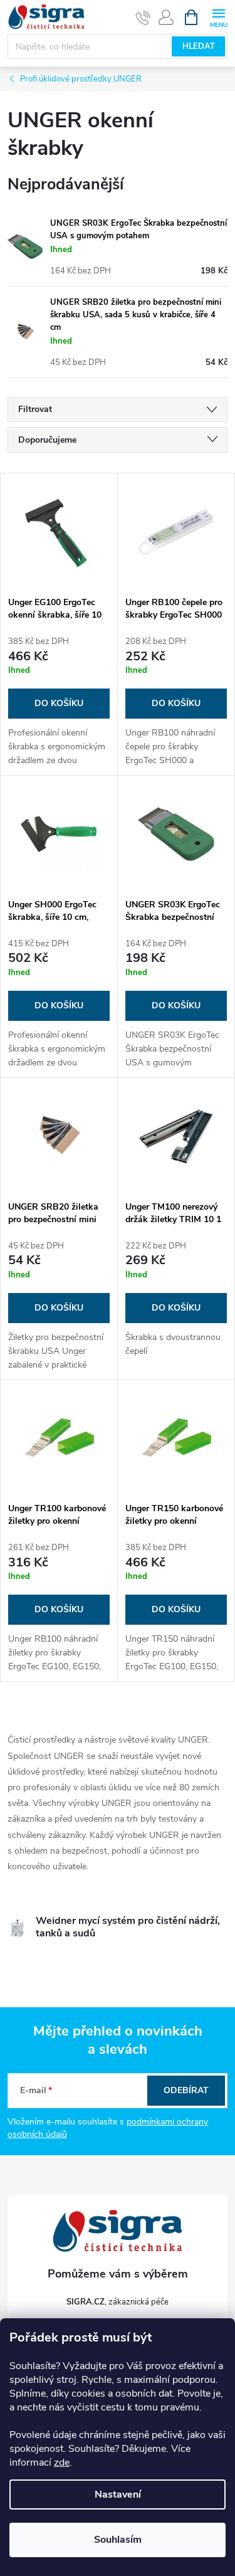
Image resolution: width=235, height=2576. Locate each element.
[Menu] (218, 17)
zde (62, 2463)
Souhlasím (118, 2540)
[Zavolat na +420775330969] (143, 18)
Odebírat (186, 2090)
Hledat (199, 46)
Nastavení (118, 2494)
